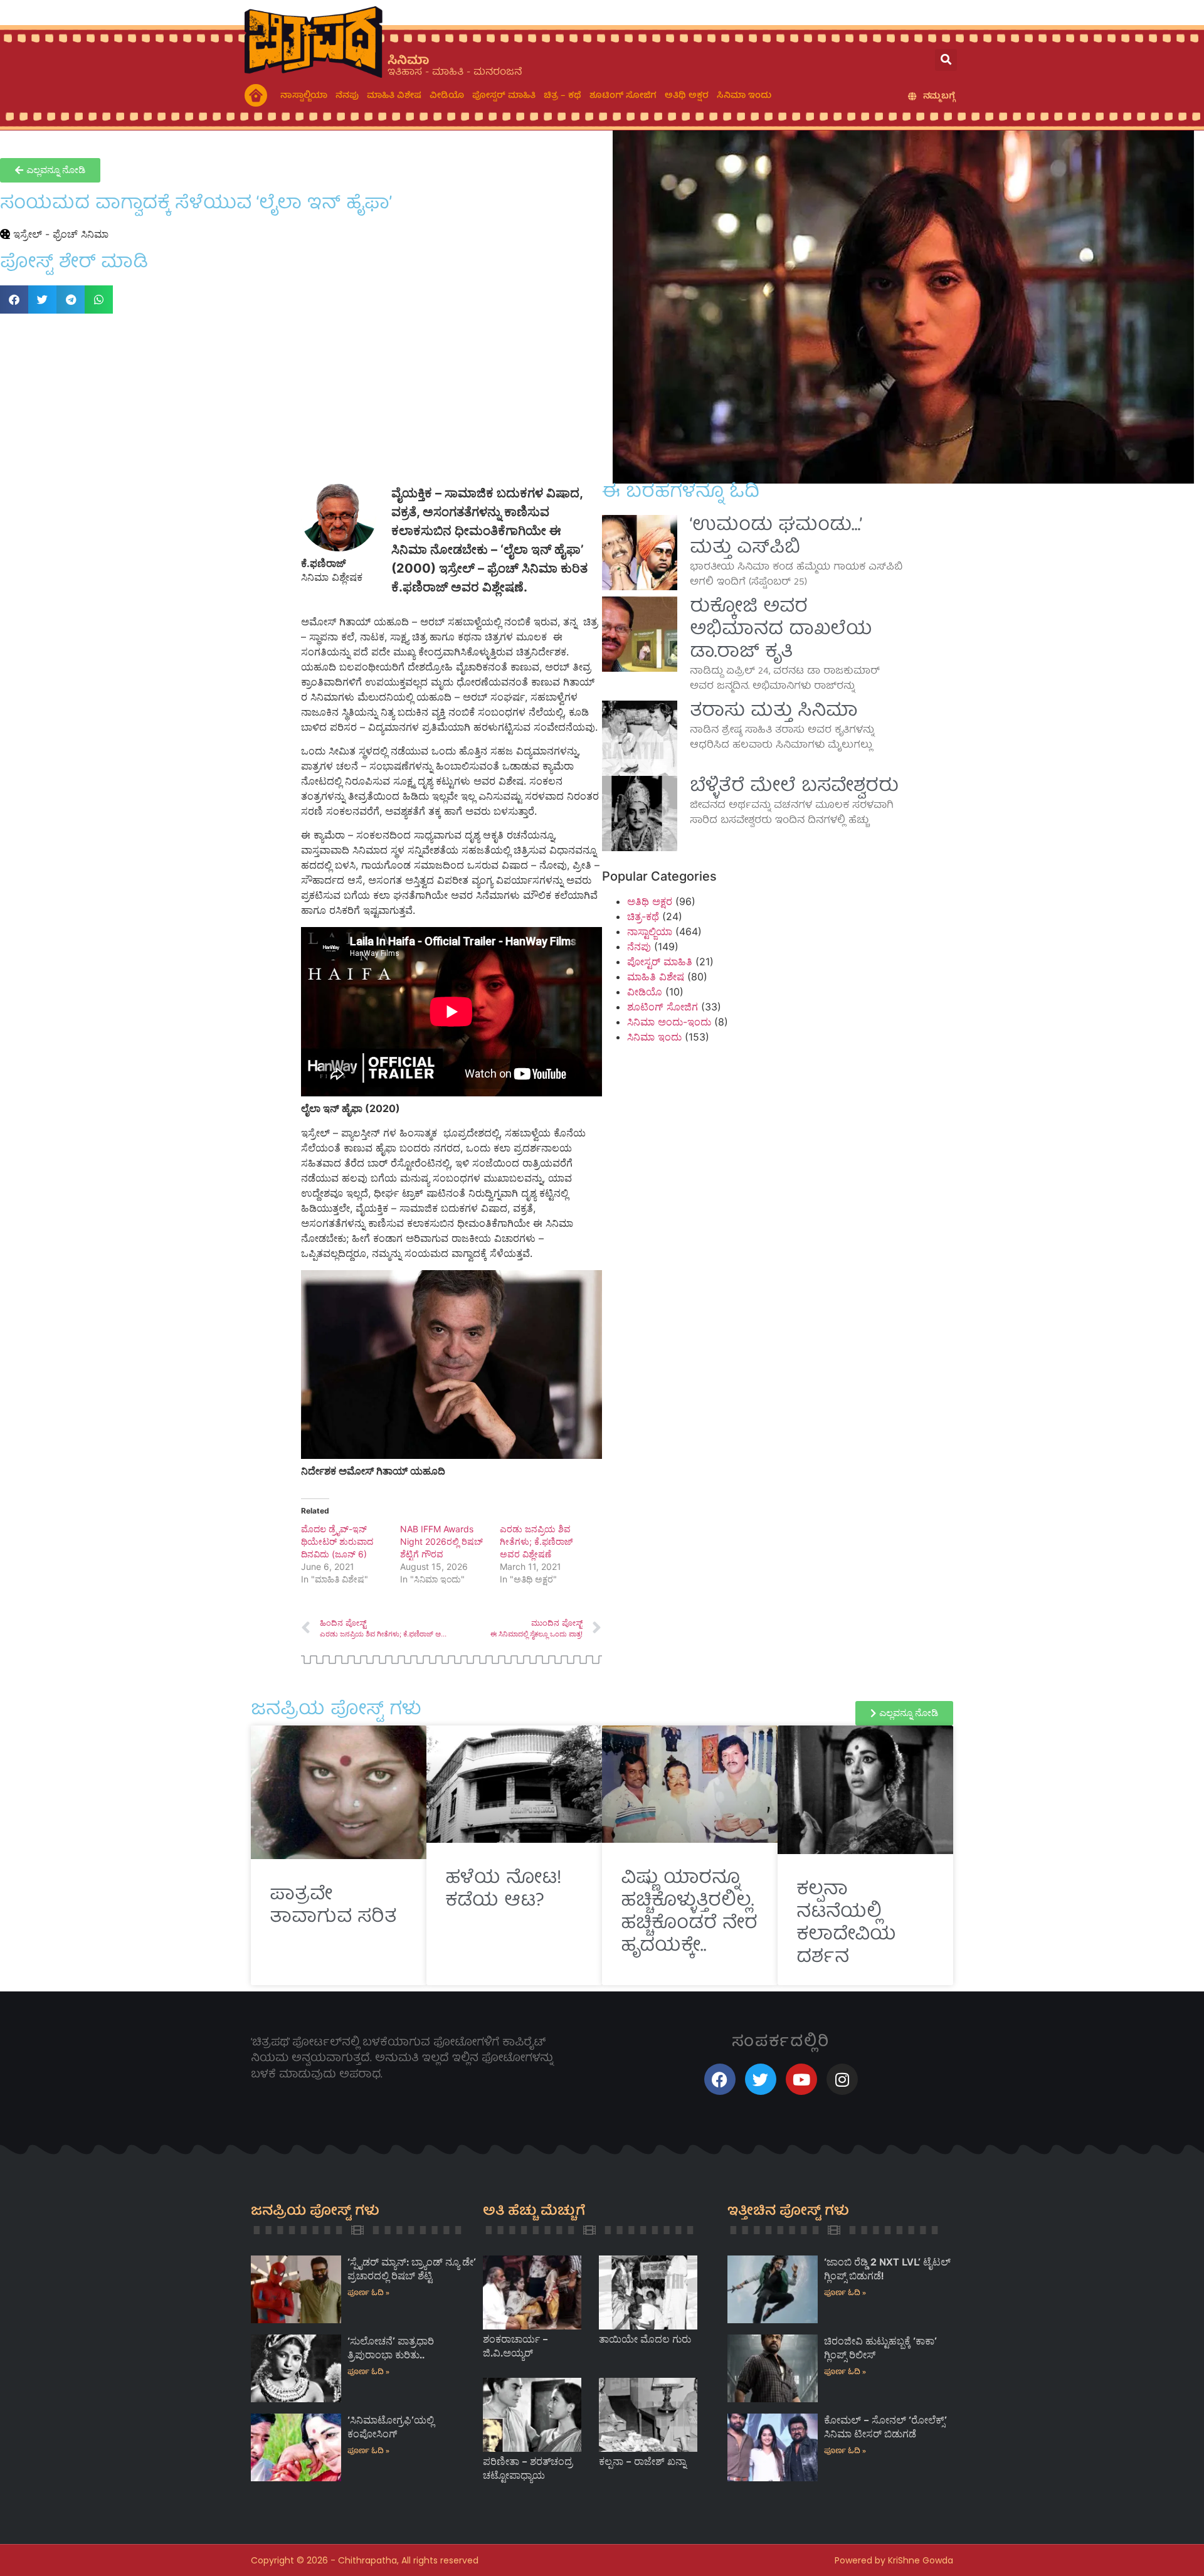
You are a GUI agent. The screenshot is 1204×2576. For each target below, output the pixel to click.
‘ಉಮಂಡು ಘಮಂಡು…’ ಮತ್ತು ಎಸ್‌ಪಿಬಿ (776, 538)
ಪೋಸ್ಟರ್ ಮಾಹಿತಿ (504, 96)
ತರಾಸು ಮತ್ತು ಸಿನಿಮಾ (774, 712)
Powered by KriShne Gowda (894, 2560)
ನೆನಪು (347, 96)
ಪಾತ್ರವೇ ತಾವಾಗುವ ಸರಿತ (333, 1907)
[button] (946, 60)
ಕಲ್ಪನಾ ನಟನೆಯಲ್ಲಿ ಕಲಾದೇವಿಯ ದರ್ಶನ (846, 1924)
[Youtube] (801, 2079)
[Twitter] (761, 2079)
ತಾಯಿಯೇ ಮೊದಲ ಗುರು (645, 2339)
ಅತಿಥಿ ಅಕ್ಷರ (687, 96)
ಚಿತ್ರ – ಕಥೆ (562, 96)
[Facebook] (720, 2079)
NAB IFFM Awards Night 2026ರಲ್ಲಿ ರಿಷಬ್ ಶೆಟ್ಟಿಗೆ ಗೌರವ (441, 1541)
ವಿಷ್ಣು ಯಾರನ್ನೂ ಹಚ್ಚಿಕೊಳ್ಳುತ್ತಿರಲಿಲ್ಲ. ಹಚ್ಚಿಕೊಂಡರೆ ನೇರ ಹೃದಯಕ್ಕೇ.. (689, 1913)
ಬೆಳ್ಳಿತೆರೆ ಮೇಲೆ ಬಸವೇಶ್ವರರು (794, 787)
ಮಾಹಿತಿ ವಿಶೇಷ (394, 96)
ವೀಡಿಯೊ (447, 96)
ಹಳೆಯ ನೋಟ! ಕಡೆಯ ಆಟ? (503, 1890)
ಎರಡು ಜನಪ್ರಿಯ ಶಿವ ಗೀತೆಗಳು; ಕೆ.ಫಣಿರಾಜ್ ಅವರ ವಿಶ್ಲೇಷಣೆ (536, 1541)
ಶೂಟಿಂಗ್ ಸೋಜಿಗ (623, 96)
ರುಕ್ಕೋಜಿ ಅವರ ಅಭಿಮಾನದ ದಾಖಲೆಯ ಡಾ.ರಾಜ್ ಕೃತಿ (781, 630)
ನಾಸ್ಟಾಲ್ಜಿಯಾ (304, 96)
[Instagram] (842, 2079)
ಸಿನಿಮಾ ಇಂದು (744, 96)
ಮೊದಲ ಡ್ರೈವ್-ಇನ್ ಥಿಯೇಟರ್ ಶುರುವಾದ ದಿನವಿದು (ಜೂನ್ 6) (337, 1541)
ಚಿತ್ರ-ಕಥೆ (643, 916)
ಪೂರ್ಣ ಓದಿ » (368, 2293)
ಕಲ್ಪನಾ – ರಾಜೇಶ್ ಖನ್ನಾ (642, 2462)
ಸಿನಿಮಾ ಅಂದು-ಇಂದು (669, 1022)
